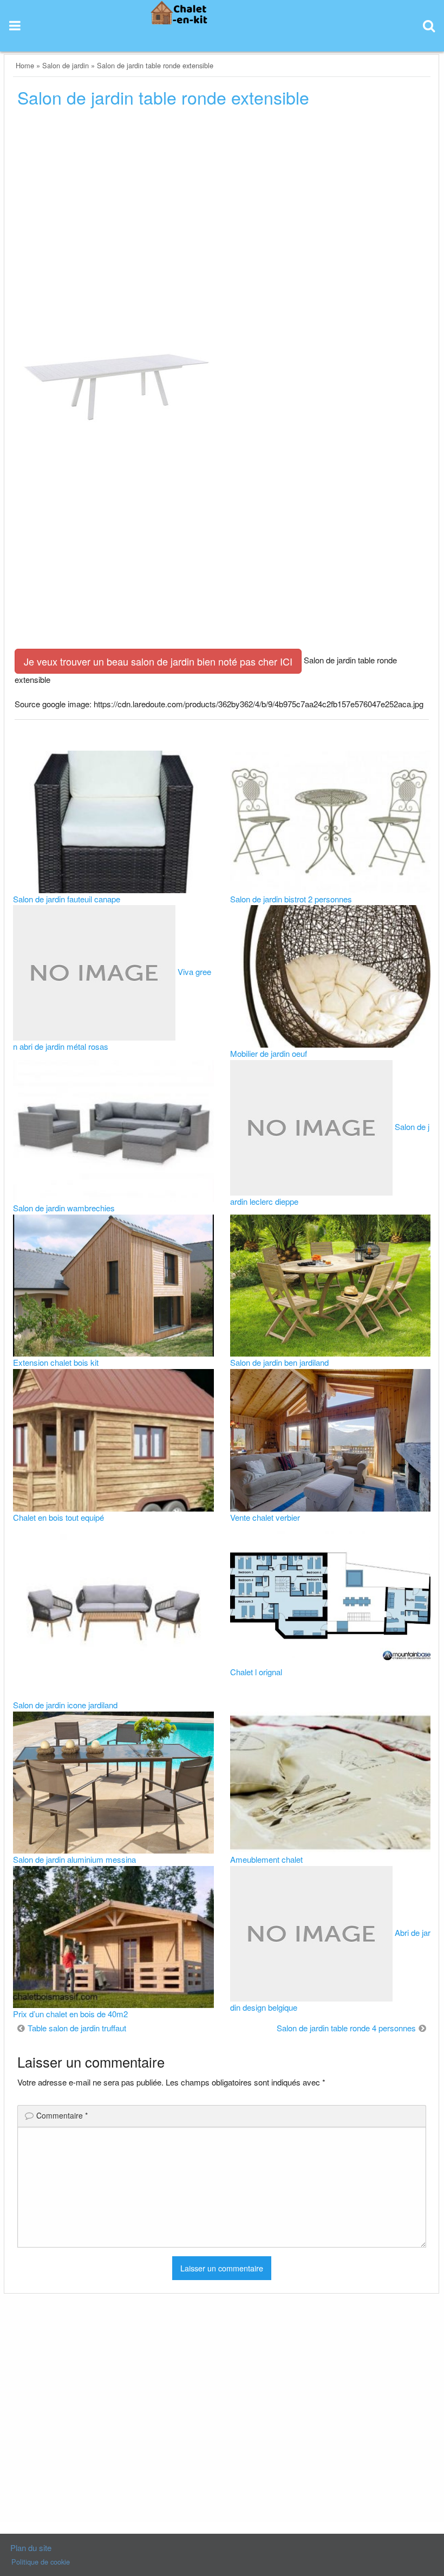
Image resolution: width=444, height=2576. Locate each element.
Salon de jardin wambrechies (64, 1208)
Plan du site (31, 2548)
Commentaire (62, 2115)
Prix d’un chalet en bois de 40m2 (70, 2014)
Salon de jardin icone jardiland (65, 1705)
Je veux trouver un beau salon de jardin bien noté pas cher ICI (158, 661)
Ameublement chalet (266, 1859)
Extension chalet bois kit (56, 1362)
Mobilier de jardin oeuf (269, 1053)
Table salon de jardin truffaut (77, 2028)
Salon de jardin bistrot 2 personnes (291, 899)
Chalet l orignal (256, 1672)
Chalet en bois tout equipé (58, 1517)
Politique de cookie (41, 2562)
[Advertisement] (222, 199)
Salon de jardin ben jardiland (279, 1362)
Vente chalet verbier (265, 1517)
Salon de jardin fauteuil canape (67, 899)
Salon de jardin (66, 65)
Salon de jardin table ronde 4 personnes (346, 2028)
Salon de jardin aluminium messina (74, 1859)
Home (25, 65)
